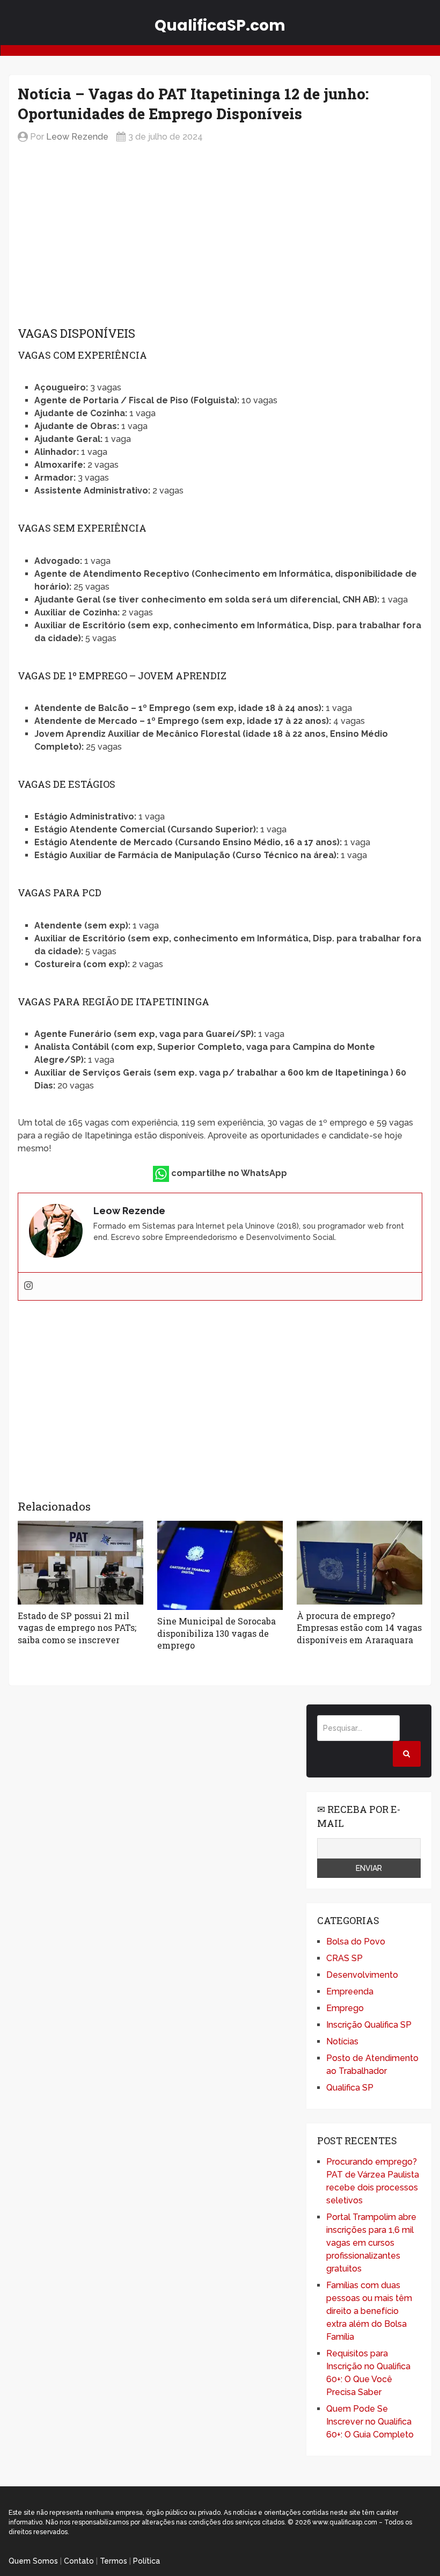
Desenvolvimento (362, 1975)
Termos (113, 2561)
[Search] (407, 1754)
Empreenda (350, 1991)
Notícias (342, 2041)
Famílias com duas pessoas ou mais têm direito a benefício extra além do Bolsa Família (369, 2311)
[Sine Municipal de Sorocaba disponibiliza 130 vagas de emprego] (220, 1565)
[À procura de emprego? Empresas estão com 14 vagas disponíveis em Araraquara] (360, 1563)
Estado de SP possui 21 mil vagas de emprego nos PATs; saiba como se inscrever (77, 1628)
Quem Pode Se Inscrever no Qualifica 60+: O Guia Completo (370, 2422)
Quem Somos (33, 2561)
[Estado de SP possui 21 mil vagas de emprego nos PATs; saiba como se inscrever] (80, 1563)
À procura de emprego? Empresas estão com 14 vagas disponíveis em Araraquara (359, 1628)
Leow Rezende (77, 137)
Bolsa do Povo (356, 1942)
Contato (79, 2561)
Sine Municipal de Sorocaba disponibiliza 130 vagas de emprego (217, 1633)
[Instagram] (28, 1286)
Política (146, 2561)
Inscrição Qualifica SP (369, 2025)
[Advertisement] (220, 236)
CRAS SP (344, 1958)
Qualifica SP (350, 2088)
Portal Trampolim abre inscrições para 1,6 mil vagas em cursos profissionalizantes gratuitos (371, 2243)
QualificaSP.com (220, 26)
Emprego (345, 2008)
